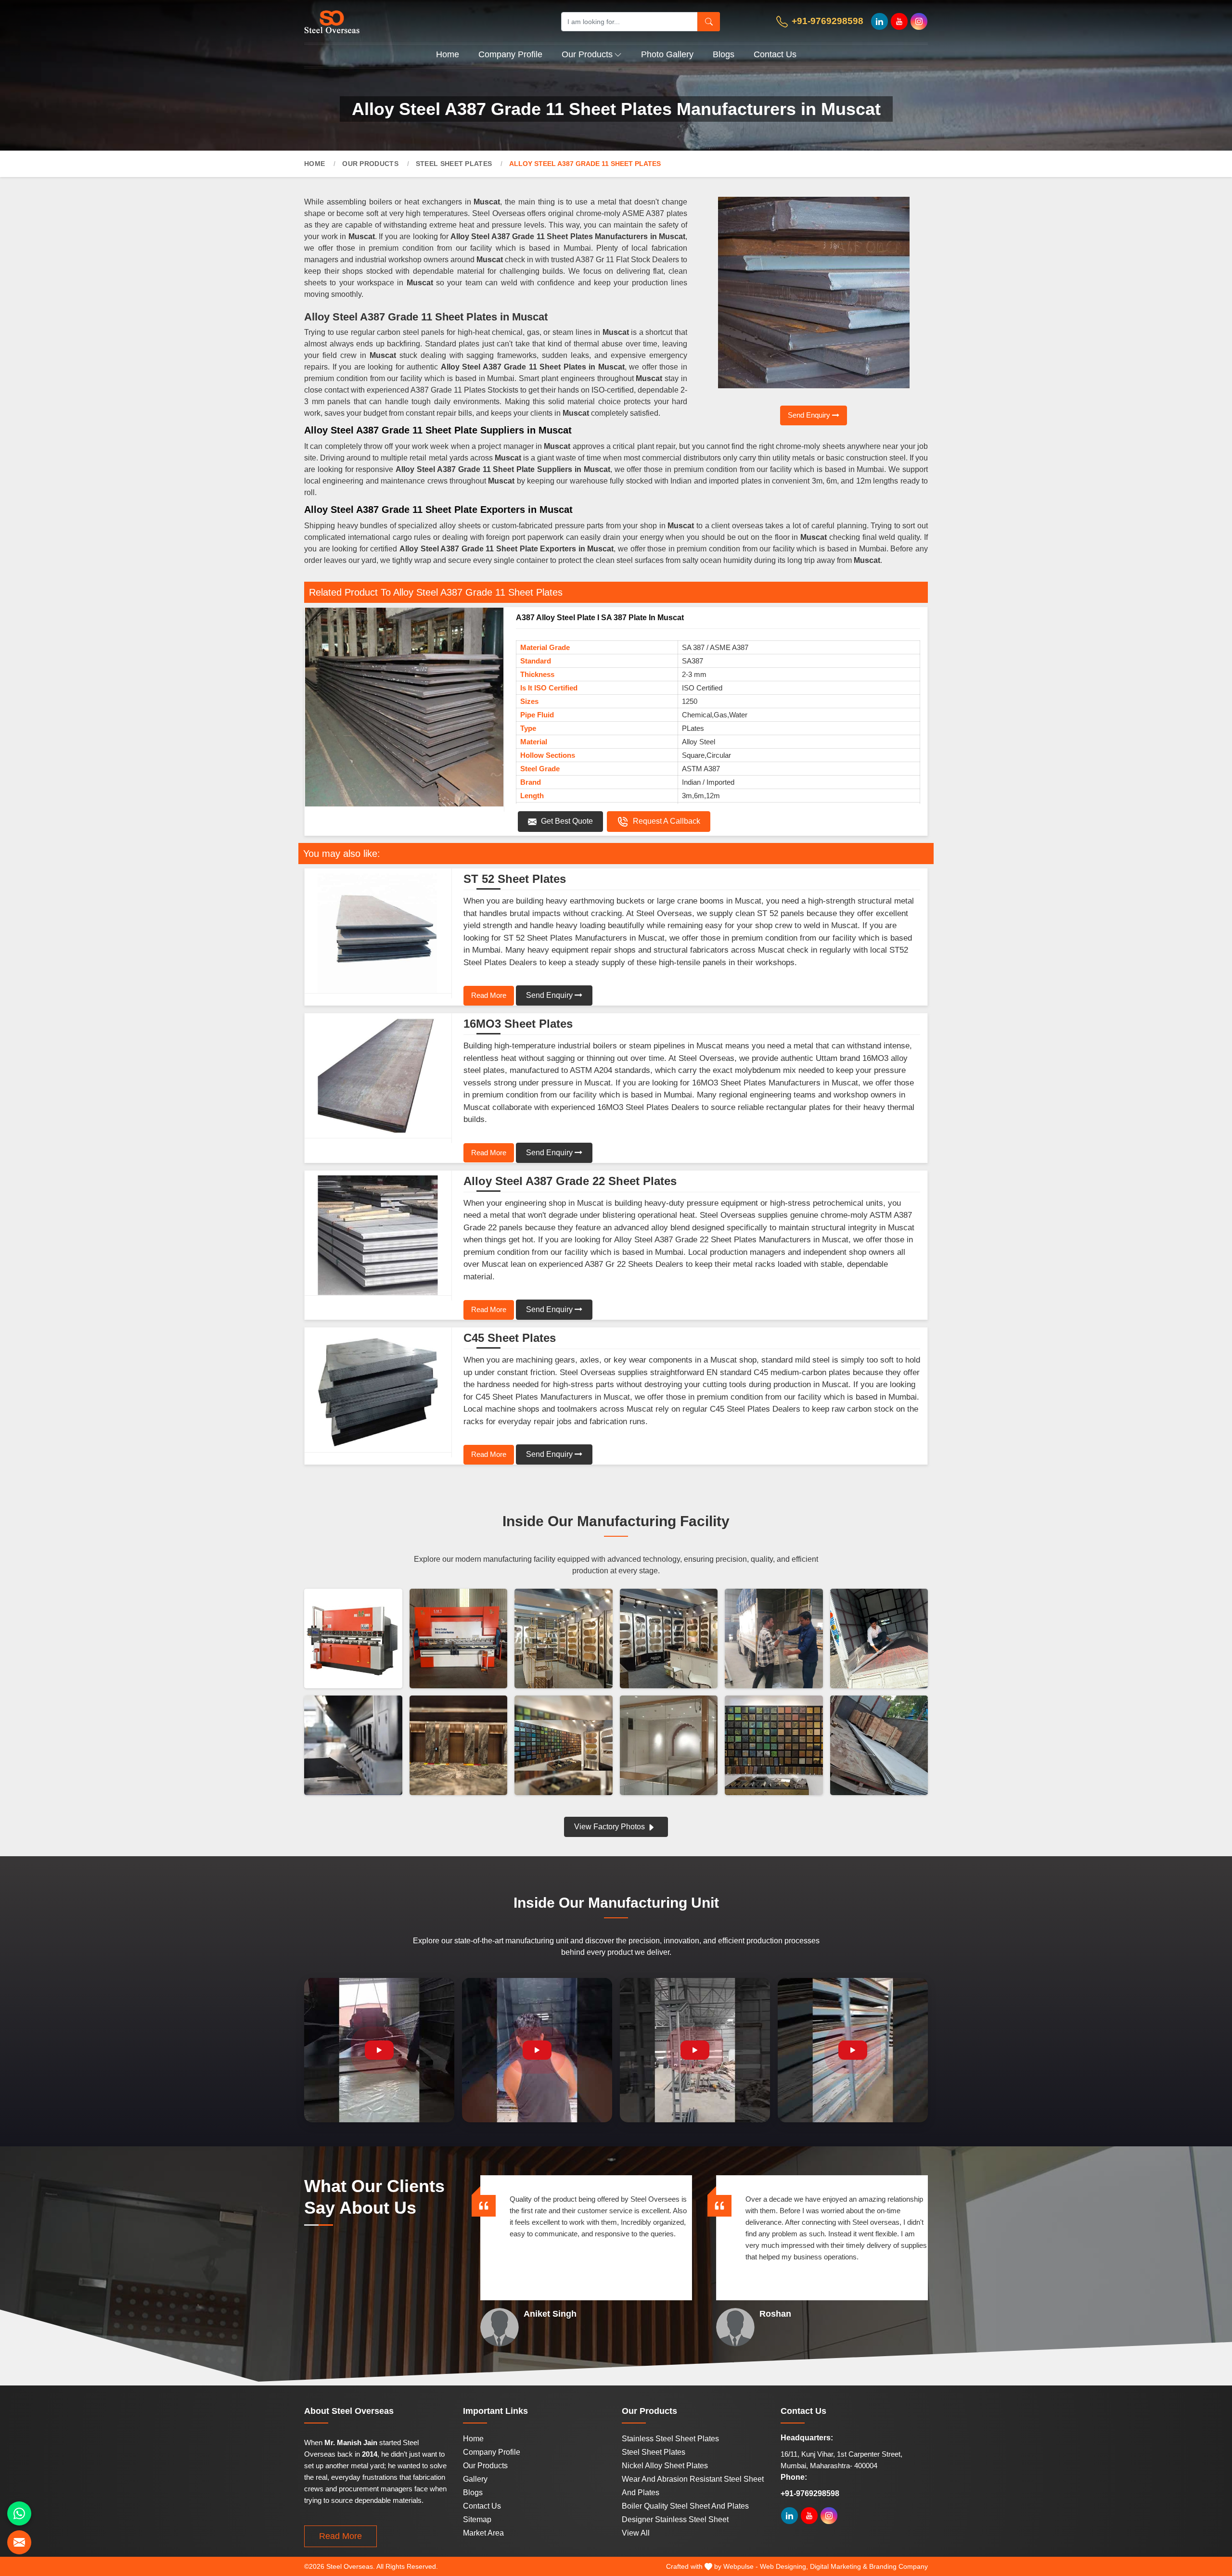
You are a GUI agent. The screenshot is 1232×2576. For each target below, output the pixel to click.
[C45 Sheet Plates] (378, 1392)
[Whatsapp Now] (19, 2513)
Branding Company (898, 2566)
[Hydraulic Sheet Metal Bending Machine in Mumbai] (353, 1639)
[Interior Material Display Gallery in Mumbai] (564, 1639)
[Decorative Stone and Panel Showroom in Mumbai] (669, 1639)
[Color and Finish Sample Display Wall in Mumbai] (774, 1745)
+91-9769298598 (826, 21)
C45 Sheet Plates (510, 1338)
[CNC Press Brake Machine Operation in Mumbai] (459, 1639)
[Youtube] (899, 21)
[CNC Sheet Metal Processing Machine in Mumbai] (353, 1745)
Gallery (475, 2479)
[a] (408, 21)
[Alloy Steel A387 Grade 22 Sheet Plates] (378, 1236)
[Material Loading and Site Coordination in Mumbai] (774, 1639)
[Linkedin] (879, 21)
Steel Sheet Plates (454, 164)
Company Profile (510, 54)
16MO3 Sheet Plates (518, 1024)
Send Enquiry (810, 415)
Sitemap (477, 2519)
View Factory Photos (610, 1827)
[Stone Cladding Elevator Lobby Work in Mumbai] (459, 1745)
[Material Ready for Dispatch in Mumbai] (879, 1639)
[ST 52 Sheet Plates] (378, 933)
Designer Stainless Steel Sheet (675, 2519)
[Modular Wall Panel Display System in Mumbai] (564, 1745)
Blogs (724, 54)
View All (636, 2533)
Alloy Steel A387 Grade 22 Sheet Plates (570, 1181)
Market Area (483, 2533)
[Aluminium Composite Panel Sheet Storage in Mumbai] (879, 1745)
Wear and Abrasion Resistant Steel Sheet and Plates (693, 2486)
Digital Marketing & (839, 2566)
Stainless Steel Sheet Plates (670, 2439)
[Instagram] (919, 21)
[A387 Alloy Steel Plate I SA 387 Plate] (404, 707)
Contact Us (775, 54)
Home (448, 54)
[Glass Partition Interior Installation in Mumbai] (669, 1745)
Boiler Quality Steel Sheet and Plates (685, 2506)
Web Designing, (784, 2566)
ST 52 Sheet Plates (515, 879)
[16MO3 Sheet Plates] (378, 1078)
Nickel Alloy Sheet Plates (665, 2466)
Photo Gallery (667, 54)
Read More (489, 995)
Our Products (587, 54)
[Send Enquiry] (19, 2542)
